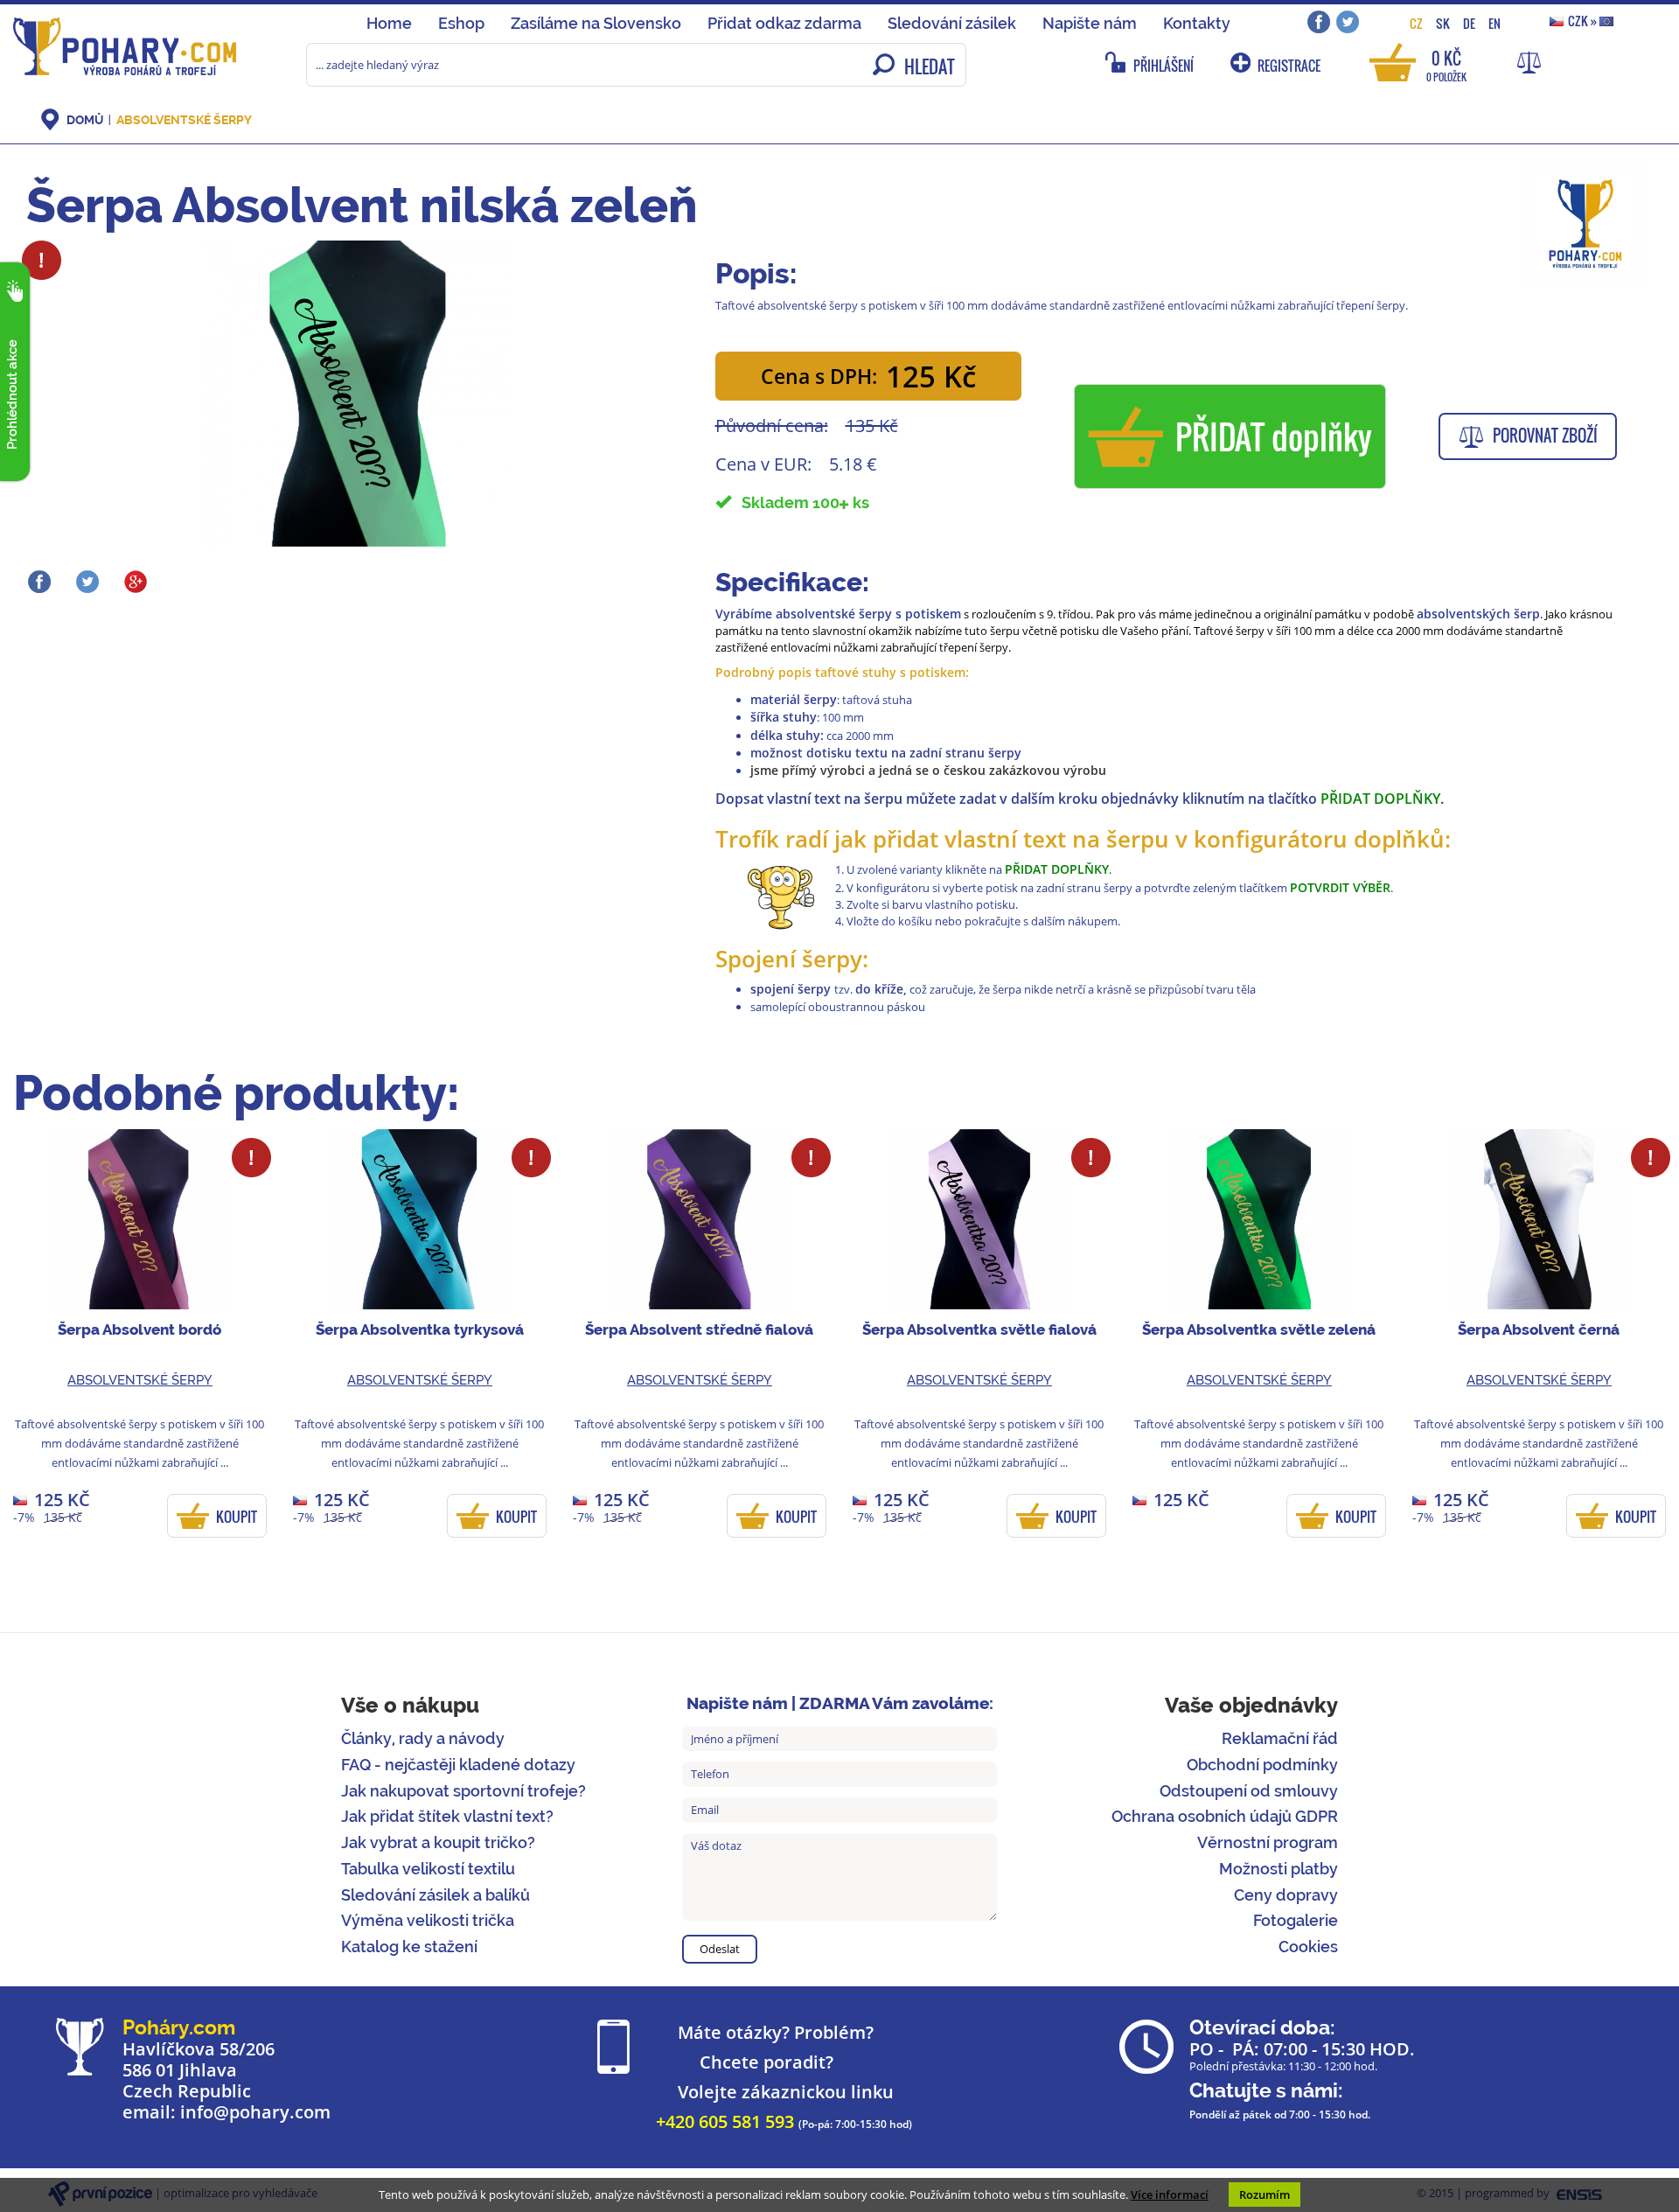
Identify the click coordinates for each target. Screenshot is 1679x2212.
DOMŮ (85, 120)
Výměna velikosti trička (428, 1920)
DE (1469, 23)
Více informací (1170, 2195)
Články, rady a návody (423, 1738)
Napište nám (1090, 23)
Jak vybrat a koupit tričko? (438, 1842)
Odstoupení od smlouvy (1249, 1791)
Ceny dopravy (1286, 1895)
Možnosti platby (1278, 1869)
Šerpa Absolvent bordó (139, 1329)
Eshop (461, 23)
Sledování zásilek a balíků (435, 1895)
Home (389, 23)
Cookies (1308, 1947)
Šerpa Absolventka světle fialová (979, 1329)
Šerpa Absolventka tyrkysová (420, 1329)
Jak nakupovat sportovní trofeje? (463, 1791)
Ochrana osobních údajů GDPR (1225, 1816)
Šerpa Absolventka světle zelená (1259, 1329)
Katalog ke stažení (409, 1947)
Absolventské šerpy (184, 120)
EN (1494, 23)
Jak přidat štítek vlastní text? (447, 1816)
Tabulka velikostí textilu (428, 1869)
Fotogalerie (1296, 1920)
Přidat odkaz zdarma (784, 23)
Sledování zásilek (952, 23)
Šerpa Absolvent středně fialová (699, 1329)
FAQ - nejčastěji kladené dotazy (458, 1765)
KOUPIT (237, 1517)
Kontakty (1197, 23)
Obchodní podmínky (1262, 1765)
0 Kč (1446, 64)
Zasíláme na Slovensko (596, 23)
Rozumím (1264, 2195)
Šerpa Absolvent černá (1539, 1329)
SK (1443, 23)
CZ (1416, 23)
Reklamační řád (1280, 1738)
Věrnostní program (1268, 1842)
